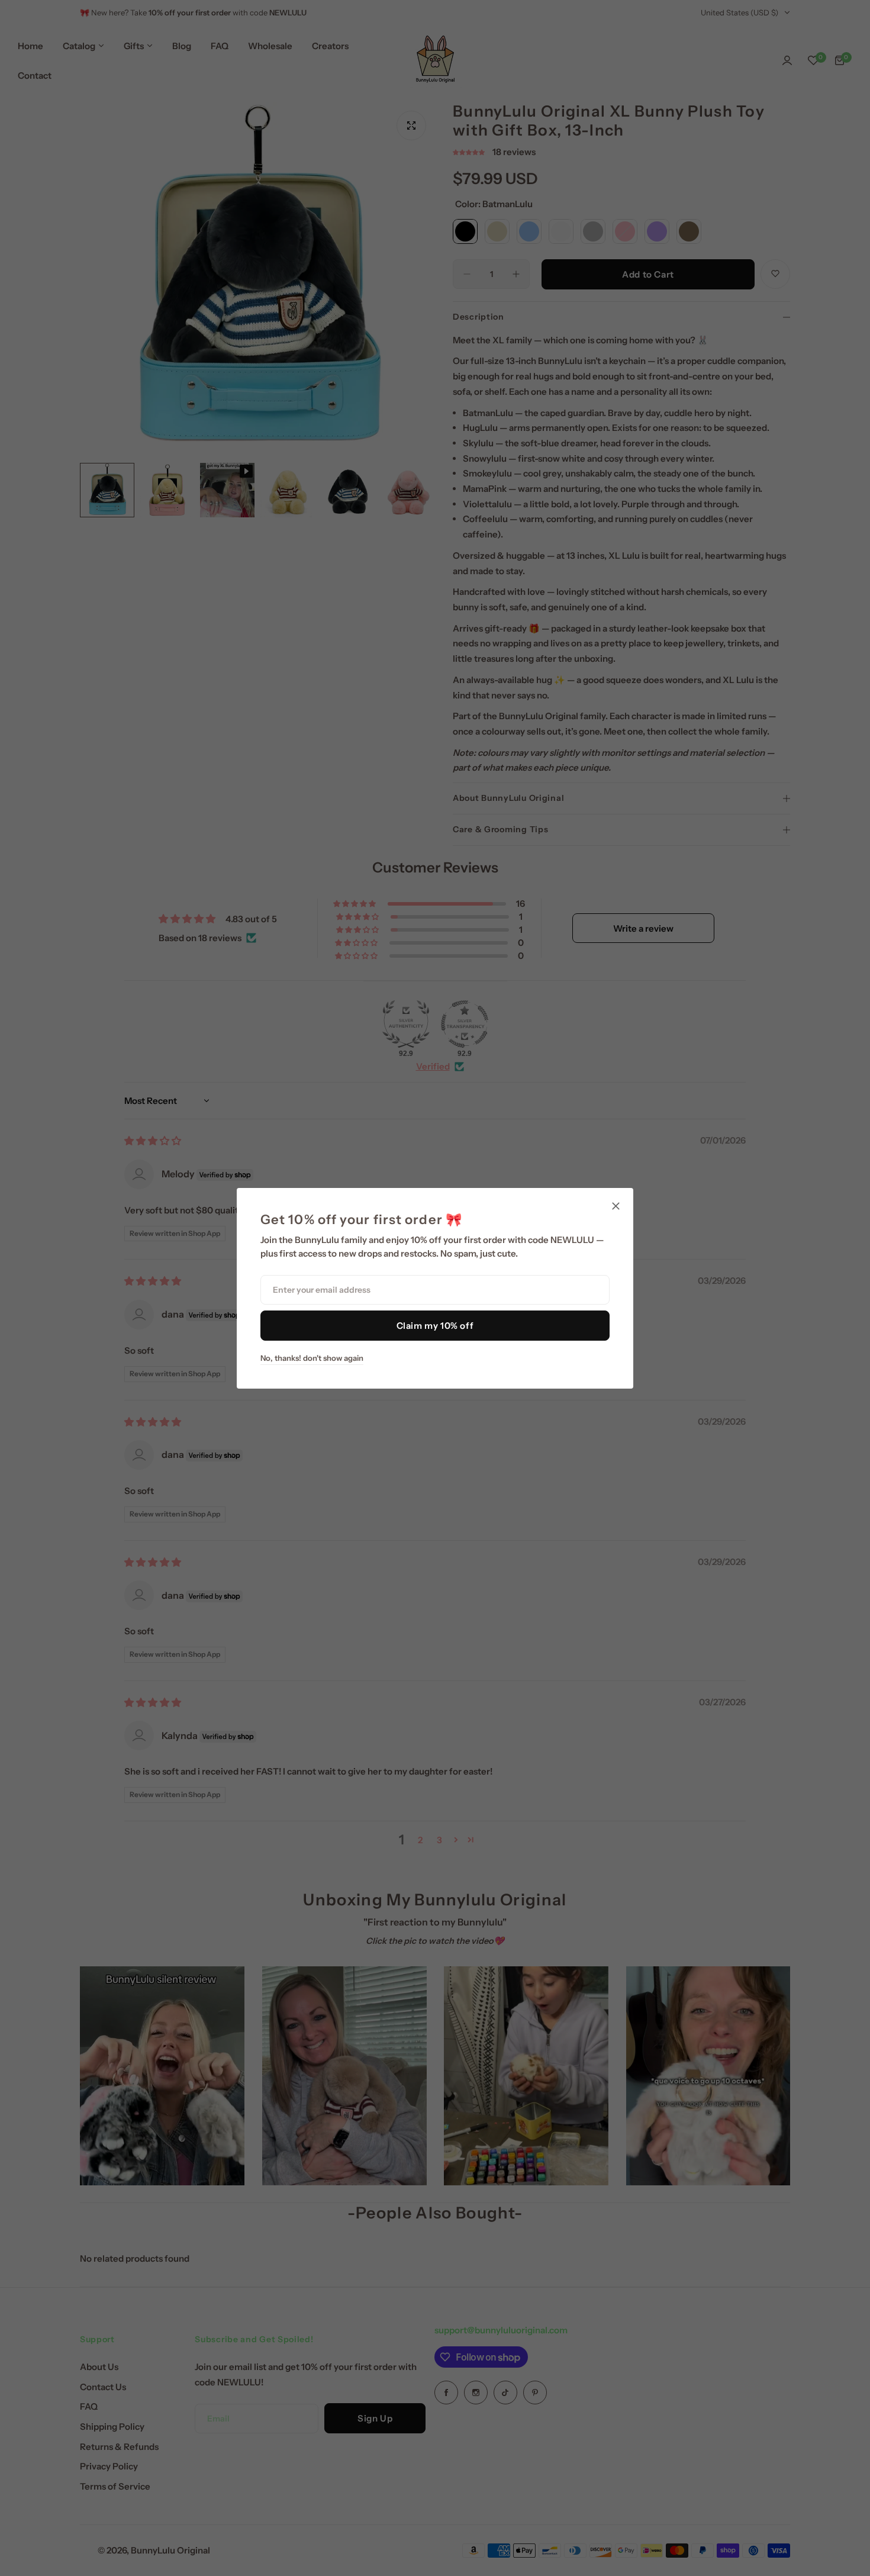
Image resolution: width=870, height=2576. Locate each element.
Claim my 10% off (435, 1326)
